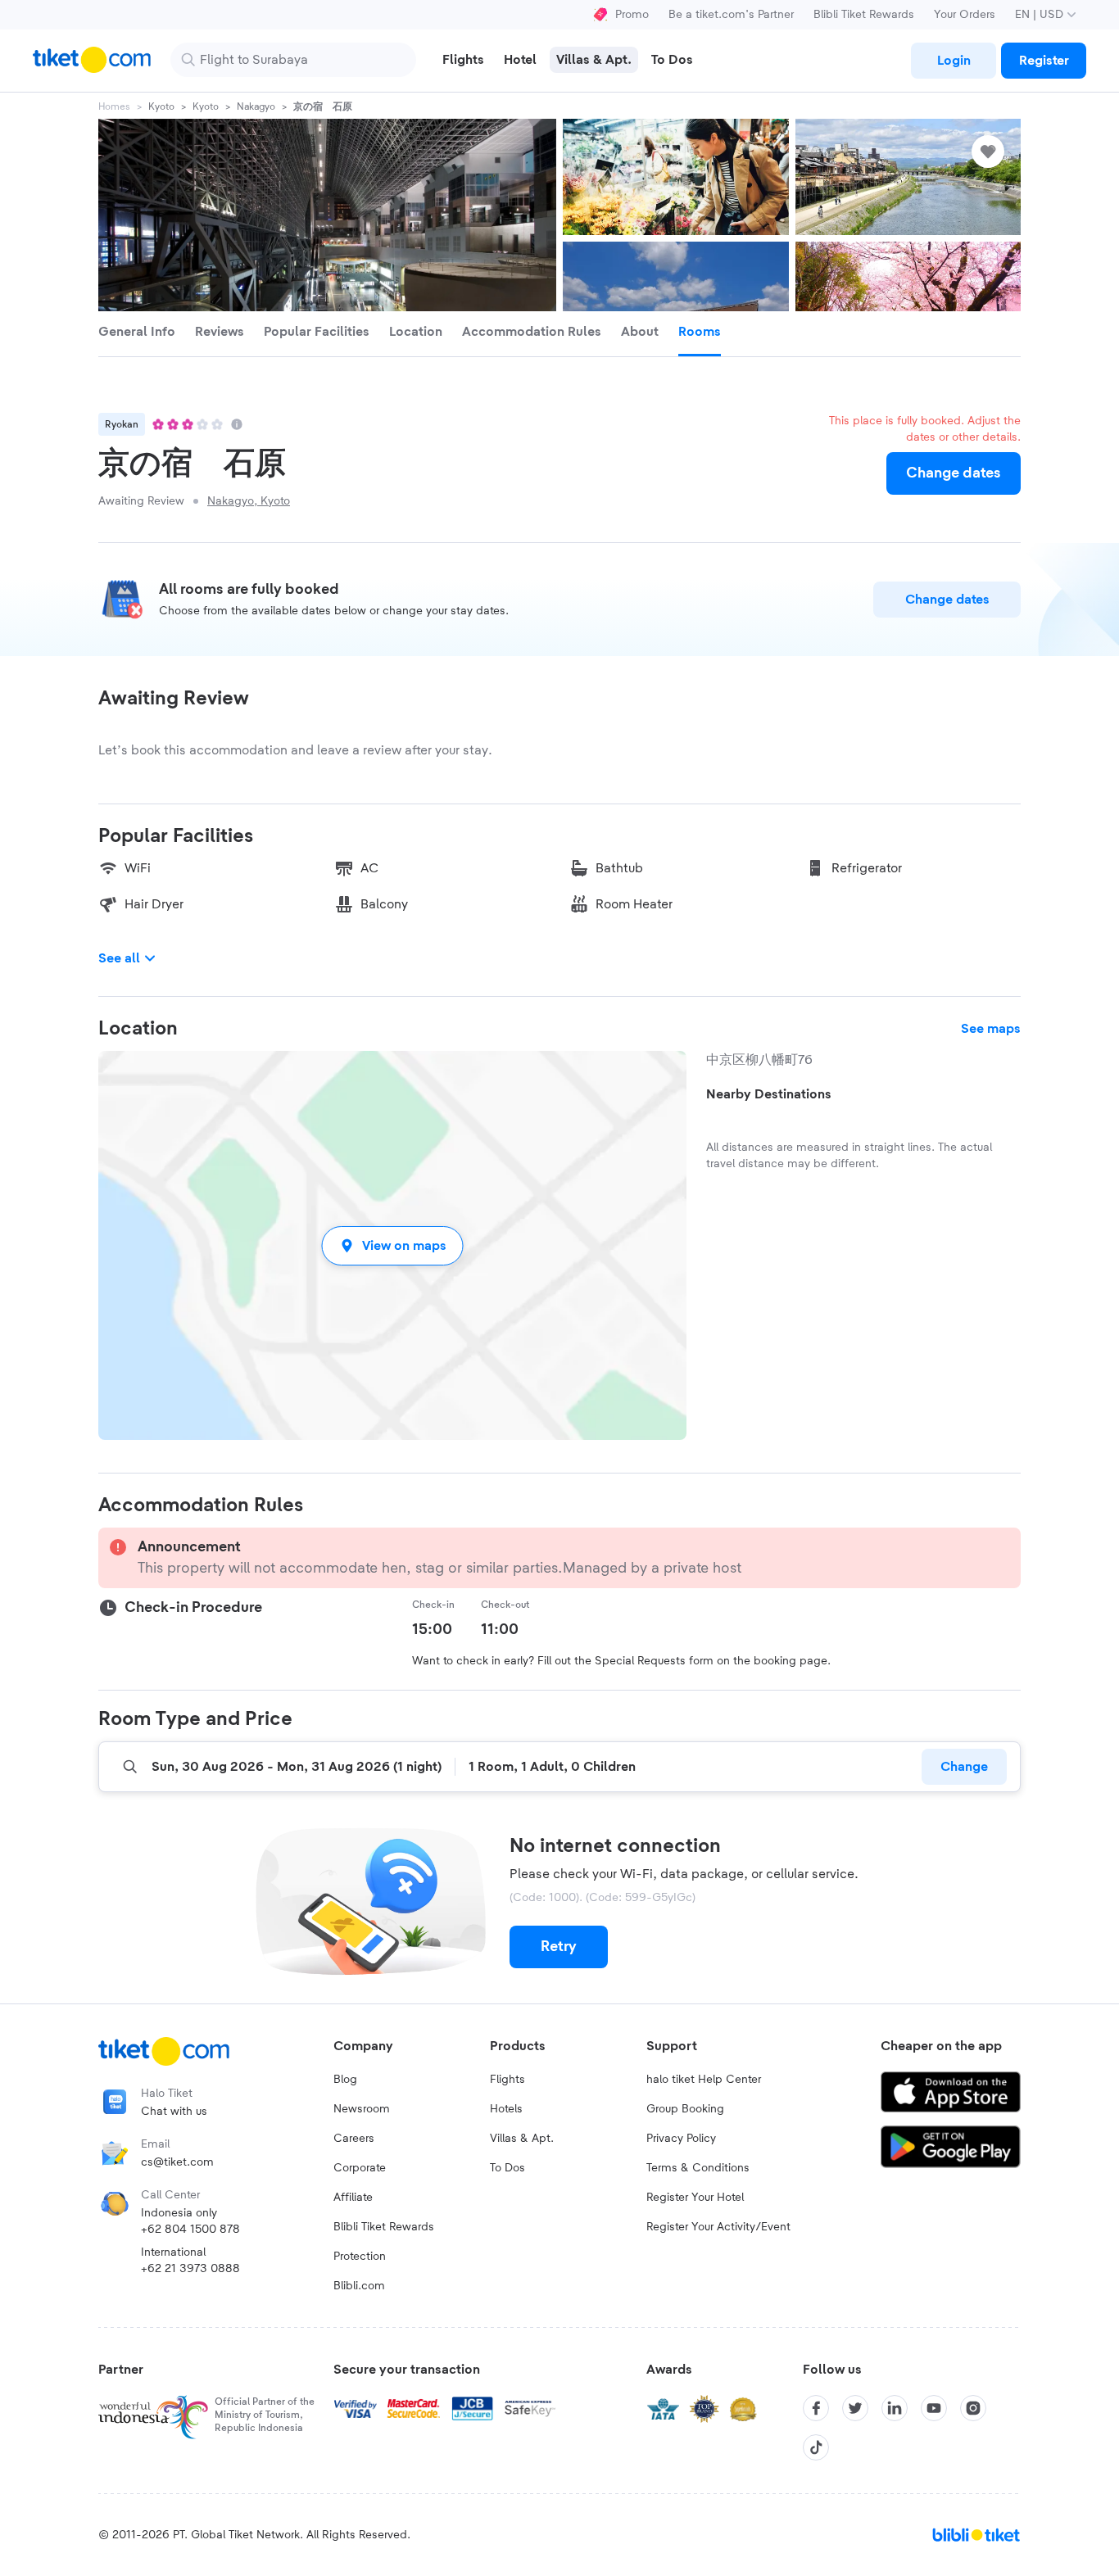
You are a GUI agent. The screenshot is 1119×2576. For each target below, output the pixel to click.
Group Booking (685, 2109)
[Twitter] (855, 2408)
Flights (507, 2080)
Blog (345, 2080)
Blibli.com (359, 2286)
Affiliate (353, 2198)
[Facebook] (816, 2408)
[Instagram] (973, 2408)
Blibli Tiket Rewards (864, 15)
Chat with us (174, 2112)
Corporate (360, 2168)
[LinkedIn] (895, 2408)
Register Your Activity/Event (718, 2227)
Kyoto (161, 106)
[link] (954, 61)
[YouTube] (934, 2408)
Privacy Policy (681, 2139)
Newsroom (362, 2109)
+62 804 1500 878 (190, 2230)
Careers (354, 2139)
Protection (360, 2257)
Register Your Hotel (695, 2198)
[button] (392, 1245)
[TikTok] (816, 2447)
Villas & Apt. (522, 2139)
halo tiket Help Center (704, 2080)
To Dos (507, 2168)
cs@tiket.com (177, 2162)
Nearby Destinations (769, 1094)
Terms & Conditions (698, 2168)
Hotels (506, 2109)
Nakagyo (256, 106)
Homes (114, 106)
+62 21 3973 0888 (190, 2269)
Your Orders (965, 15)
